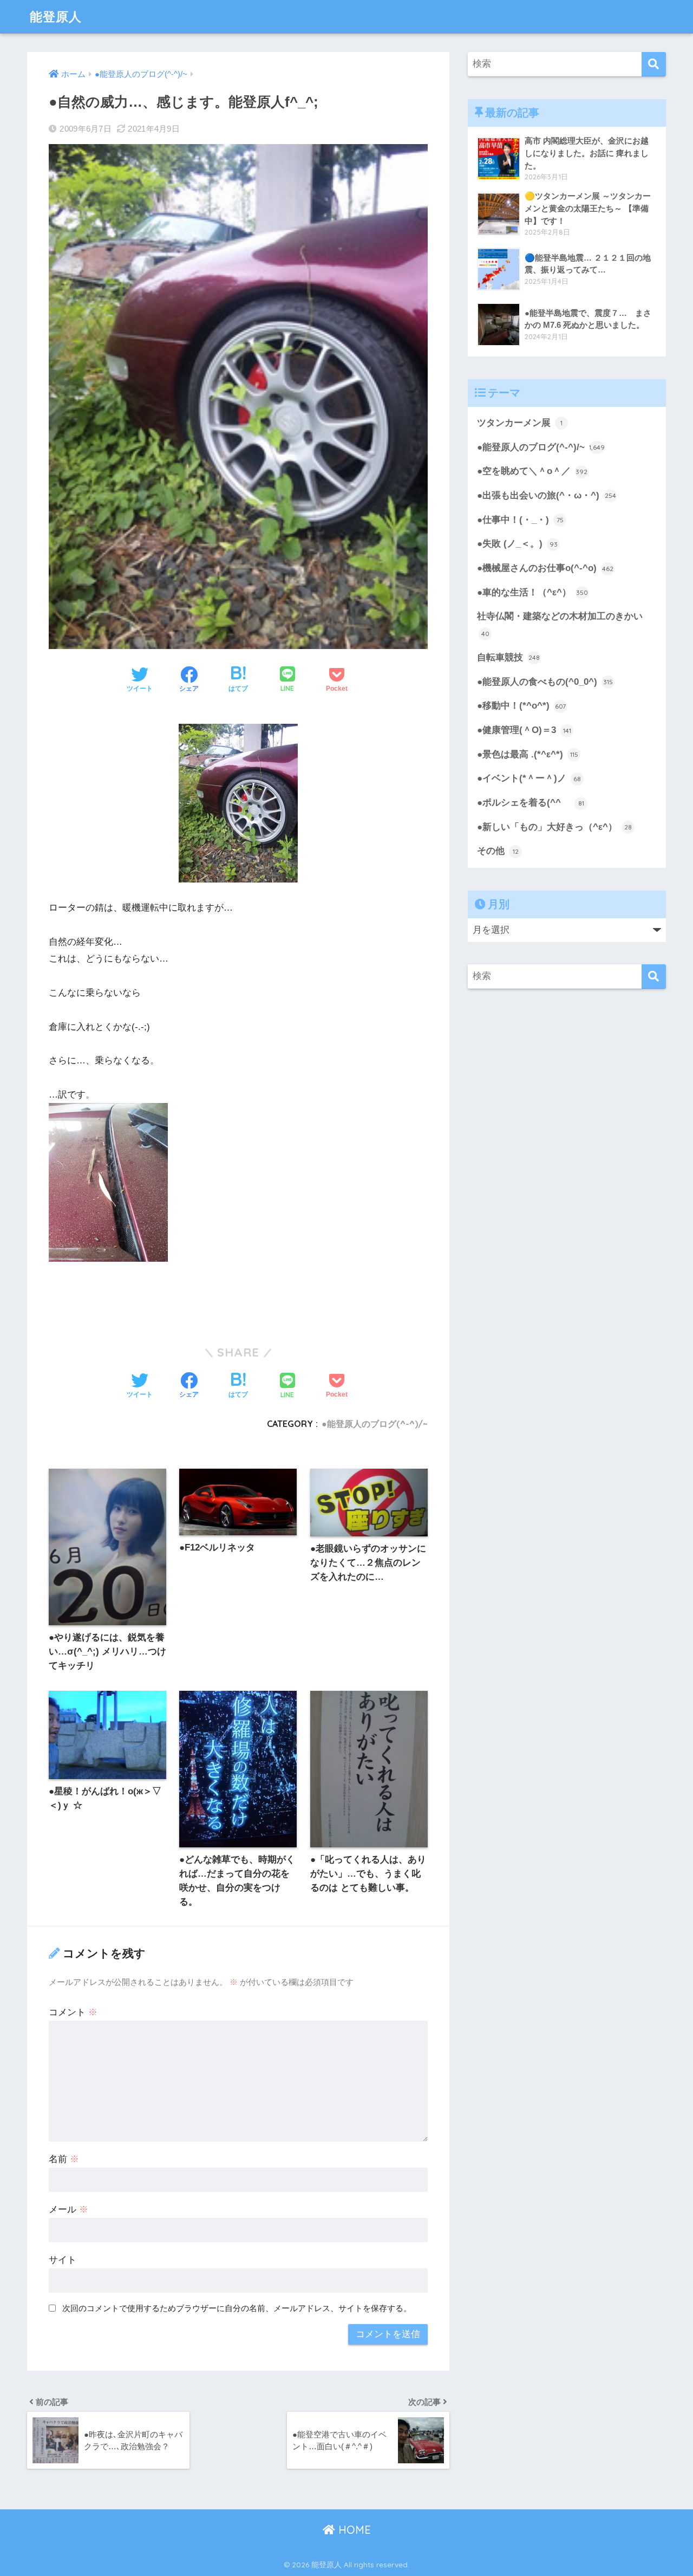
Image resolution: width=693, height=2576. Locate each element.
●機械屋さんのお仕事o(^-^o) (545, 568)
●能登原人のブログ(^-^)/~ (375, 1424)
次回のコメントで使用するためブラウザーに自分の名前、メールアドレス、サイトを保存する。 (237, 2308)
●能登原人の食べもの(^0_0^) (545, 682)
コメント (73, 2012)
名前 (64, 2159)
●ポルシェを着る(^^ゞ (531, 803)
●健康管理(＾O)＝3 (524, 730)
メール (68, 2210)
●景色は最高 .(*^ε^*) (528, 754)
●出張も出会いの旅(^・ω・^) (547, 495)
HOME (353, 2530)
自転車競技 (508, 657)
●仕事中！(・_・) (520, 520)
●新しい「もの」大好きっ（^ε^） (554, 827)
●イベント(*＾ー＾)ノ (529, 778)
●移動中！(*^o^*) (521, 706)
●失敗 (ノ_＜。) (517, 544)
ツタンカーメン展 (520, 423)
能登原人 (56, 17)
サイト (63, 2260)
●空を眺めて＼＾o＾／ (532, 471)
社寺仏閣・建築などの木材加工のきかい (560, 624)
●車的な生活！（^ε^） (532, 592)
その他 (498, 851)
